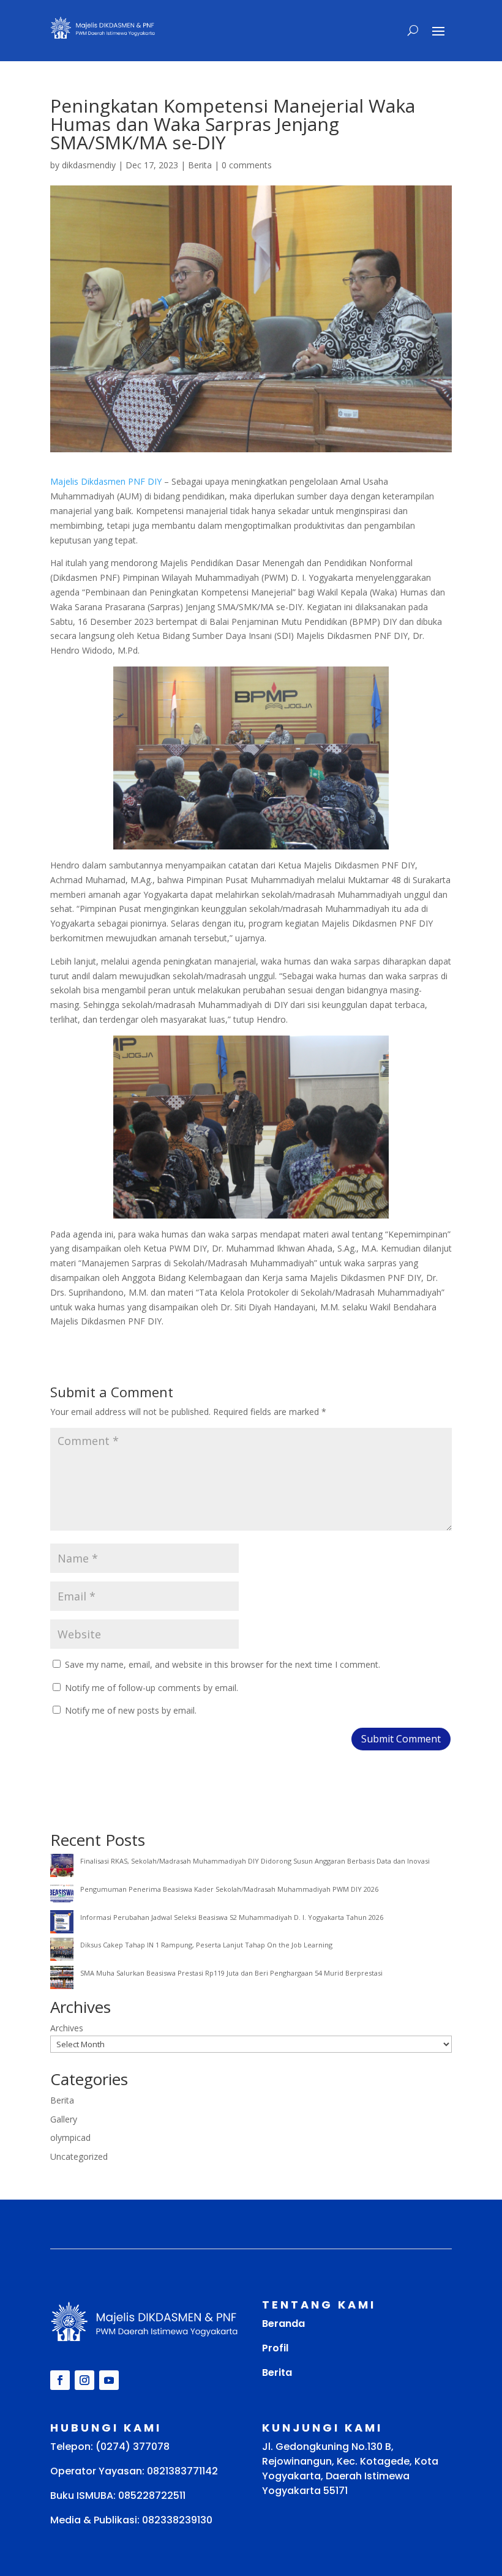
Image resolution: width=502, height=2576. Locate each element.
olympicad (70, 2137)
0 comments (247, 165)
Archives (67, 2028)
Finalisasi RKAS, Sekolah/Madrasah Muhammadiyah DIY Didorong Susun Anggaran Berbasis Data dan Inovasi (255, 1861)
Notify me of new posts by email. (131, 1710)
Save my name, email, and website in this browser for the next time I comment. (223, 1664)
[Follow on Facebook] (60, 2380)
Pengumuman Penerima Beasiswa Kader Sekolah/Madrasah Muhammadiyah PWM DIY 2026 (229, 1889)
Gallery (64, 2119)
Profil (275, 2348)
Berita (200, 165)
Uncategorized (79, 2156)
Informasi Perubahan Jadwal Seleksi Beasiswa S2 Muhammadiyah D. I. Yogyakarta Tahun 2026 (232, 1917)
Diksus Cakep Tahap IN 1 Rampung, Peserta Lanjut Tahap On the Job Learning (206, 1945)
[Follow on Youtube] (109, 2380)
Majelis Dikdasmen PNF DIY (106, 481)
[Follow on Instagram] (84, 2380)
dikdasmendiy (89, 165)
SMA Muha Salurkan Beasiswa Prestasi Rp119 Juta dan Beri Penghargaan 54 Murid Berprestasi (231, 1973)
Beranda (283, 2324)
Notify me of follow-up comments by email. (152, 1688)
